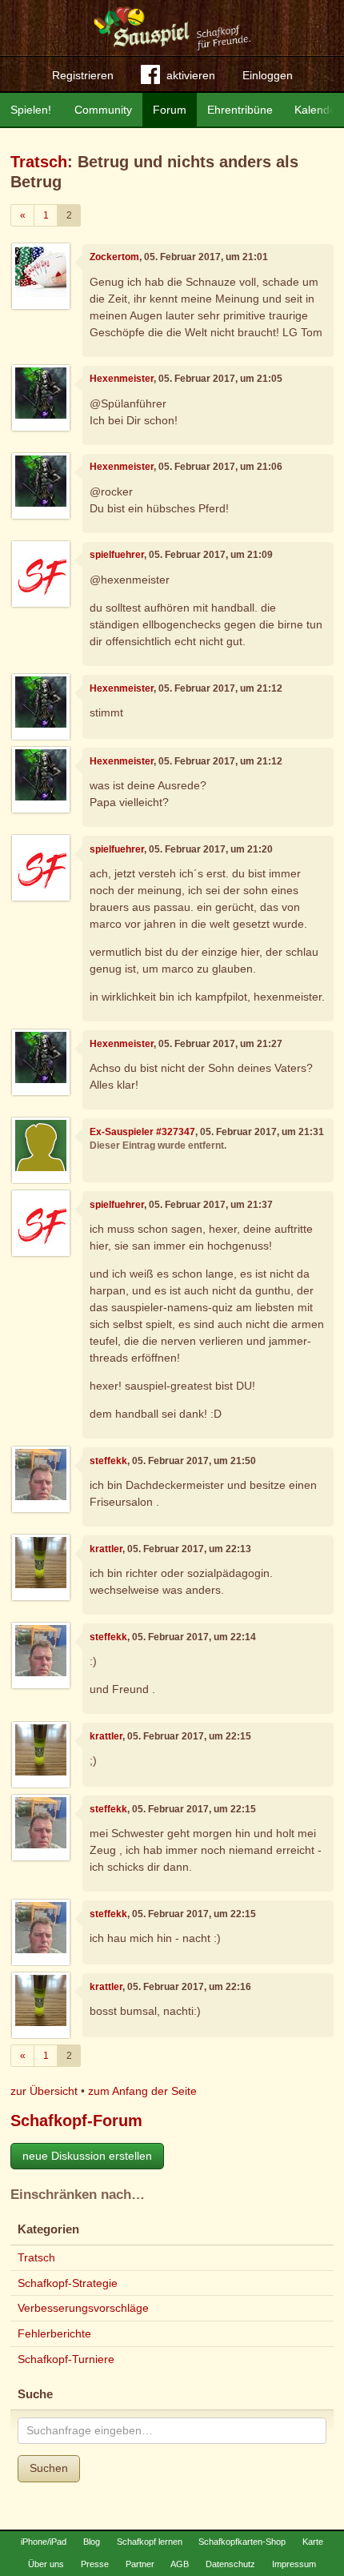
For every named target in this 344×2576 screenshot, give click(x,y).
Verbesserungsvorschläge (83, 2308)
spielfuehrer (117, 555)
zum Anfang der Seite (142, 2091)
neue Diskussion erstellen (87, 2156)
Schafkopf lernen (150, 2542)
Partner (140, 2564)
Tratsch (39, 162)
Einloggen (268, 75)
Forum (170, 110)
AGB (180, 2564)
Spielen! (31, 110)
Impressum (294, 2564)
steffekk (108, 1461)
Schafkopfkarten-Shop (242, 2542)
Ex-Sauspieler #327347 (142, 1132)
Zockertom (114, 257)
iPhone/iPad (44, 2542)
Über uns (46, 2564)
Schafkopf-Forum (76, 2121)
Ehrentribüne (240, 110)
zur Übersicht (44, 2091)
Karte (313, 2542)
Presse (95, 2564)
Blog (92, 2542)
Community (103, 110)
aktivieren (191, 75)
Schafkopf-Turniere (66, 2359)
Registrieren (83, 75)
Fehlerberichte (54, 2333)
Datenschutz (230, 2564)
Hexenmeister (122, 379)
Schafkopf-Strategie (68, 2283)
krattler (106, 1549)
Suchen (49, 2468)
